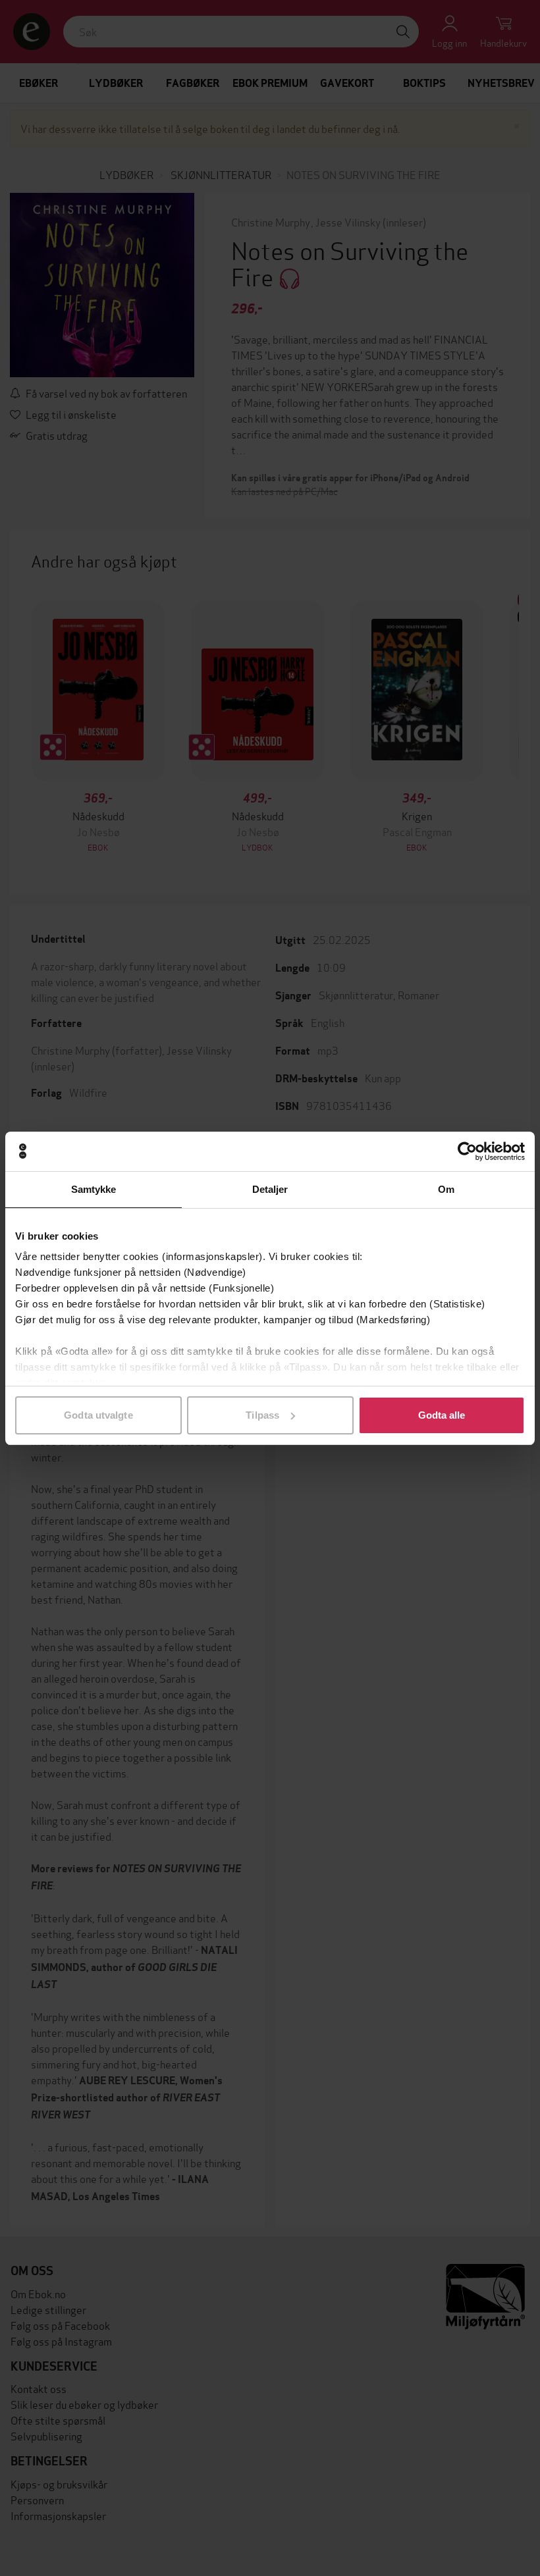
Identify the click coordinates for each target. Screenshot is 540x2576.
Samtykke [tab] (94, 1189)
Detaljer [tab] (270, 1189)
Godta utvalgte (98, 1415)
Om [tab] (446, 1189)
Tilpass (262, 1415)
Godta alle (442, 1415)
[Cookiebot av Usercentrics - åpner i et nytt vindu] (467, 1151)
